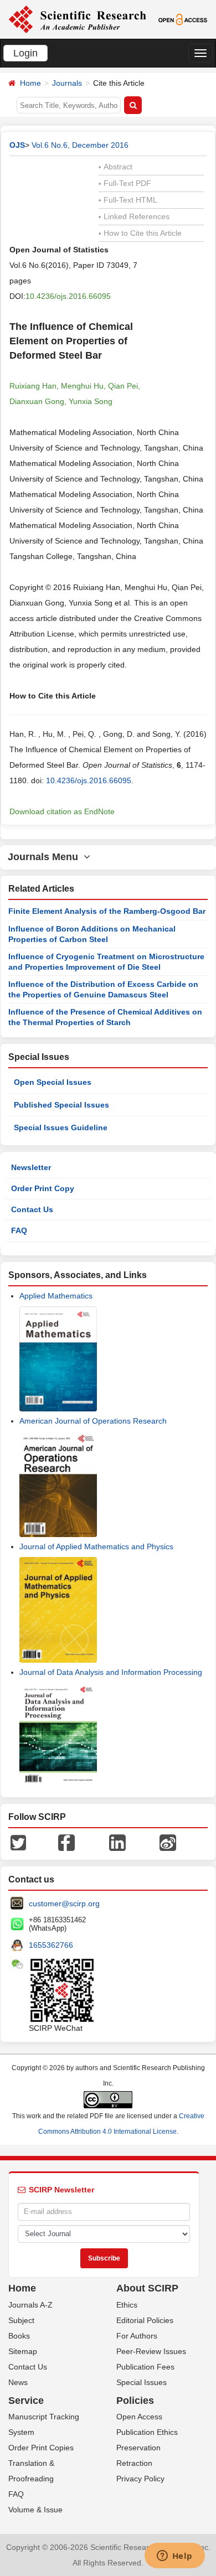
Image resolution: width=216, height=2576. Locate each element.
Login (25, 53)
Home (30, 83)
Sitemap (23, 2351)
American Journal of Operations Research (93, 1421)
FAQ (19, 1230)
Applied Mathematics (56, 1296)
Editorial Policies (145, 2320)
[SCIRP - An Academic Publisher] (77, 19)
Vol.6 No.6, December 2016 (80, 145)
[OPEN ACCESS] (183, 19)
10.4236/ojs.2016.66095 (68, 296)
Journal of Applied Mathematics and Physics (96, 1546)
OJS (17, 145)
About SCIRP (147, 2288)
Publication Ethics (147, 2432)
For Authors (137, 2336)
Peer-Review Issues (151, 2351)
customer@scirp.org (64, 1903)
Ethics (127, 2305)
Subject (21, 2320)
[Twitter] (18, 1842)
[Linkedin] (117, 1842)
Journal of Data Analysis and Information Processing (111, 1672)
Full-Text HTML (128, 200)
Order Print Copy (43, 1188)
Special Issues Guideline (61, 1127)
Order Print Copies (41, 2448)
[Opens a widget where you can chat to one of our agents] (174, 2557)
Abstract (115, 167)
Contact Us (32, 1209)
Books (19, 2336)
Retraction (134, 2463)
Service (26, 2401)
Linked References (134, 216)
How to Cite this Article (140, 233)
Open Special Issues (53, 1082)
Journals (67, 83)
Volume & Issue (35, 2510)
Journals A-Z (30, 2305)
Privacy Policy (140, 2479)
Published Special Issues (61, 1105)
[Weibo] (168, 1842)
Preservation (138, 2448)
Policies (135, 2401)
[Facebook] (66, 1842)
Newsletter (31, 1167)
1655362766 (51, 1945)
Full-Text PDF (125, 183)
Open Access (139, 2417)
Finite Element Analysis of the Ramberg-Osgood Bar (107, 911)
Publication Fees (145, 2367)
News (18, 2382)
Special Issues (142, 2382)
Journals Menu (46, 857)
